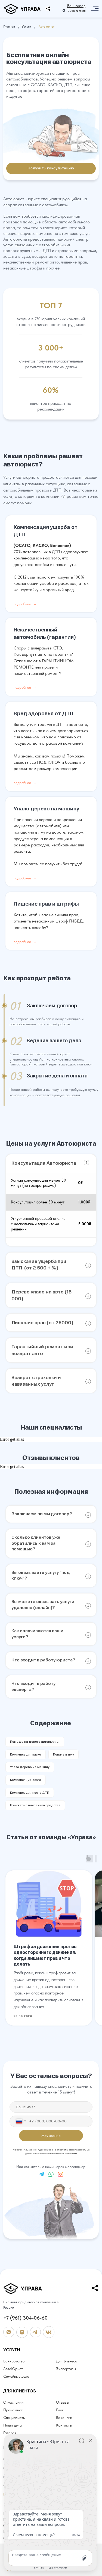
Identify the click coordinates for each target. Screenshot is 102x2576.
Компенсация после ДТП (30, 1793)
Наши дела (13, 2425)
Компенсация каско (26, 1754)
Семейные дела (16, 2376)
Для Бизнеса (67, 2361)
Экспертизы (66, 2369)
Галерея (10, 2433)
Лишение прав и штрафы (46, 904)
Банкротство (14, 2361)
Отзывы (63, 2402)
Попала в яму (64, 1754)
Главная (9, 26)
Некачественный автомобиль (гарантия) (45, 633)
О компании (13, 2402)
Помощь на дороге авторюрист (35, 1742)
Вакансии (64, 2418)
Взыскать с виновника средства (35, 1805)
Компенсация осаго (26, 1780)
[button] (76, 6)
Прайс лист (13, 2410)
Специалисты (14, 2418)
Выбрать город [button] (77, 11)
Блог (60, 2410)
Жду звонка (51, 2136)
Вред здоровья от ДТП (44, 713)
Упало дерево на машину (46, 809)
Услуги (26, 26)
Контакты (64, 2425)
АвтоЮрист (13, 2369)
